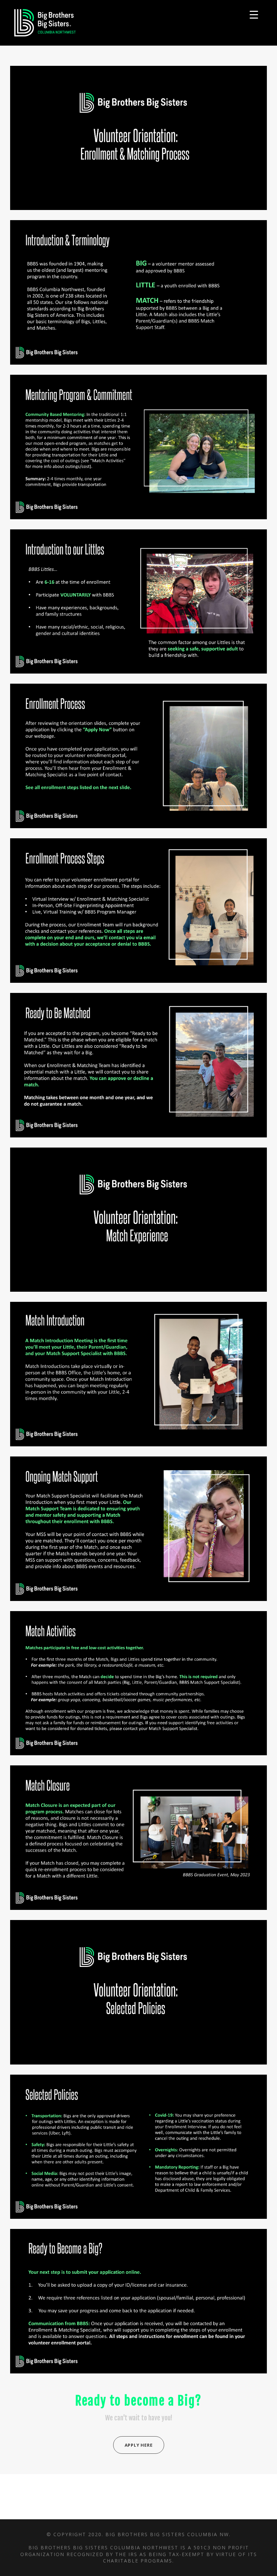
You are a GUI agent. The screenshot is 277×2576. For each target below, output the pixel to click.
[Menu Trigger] (254, 14)
